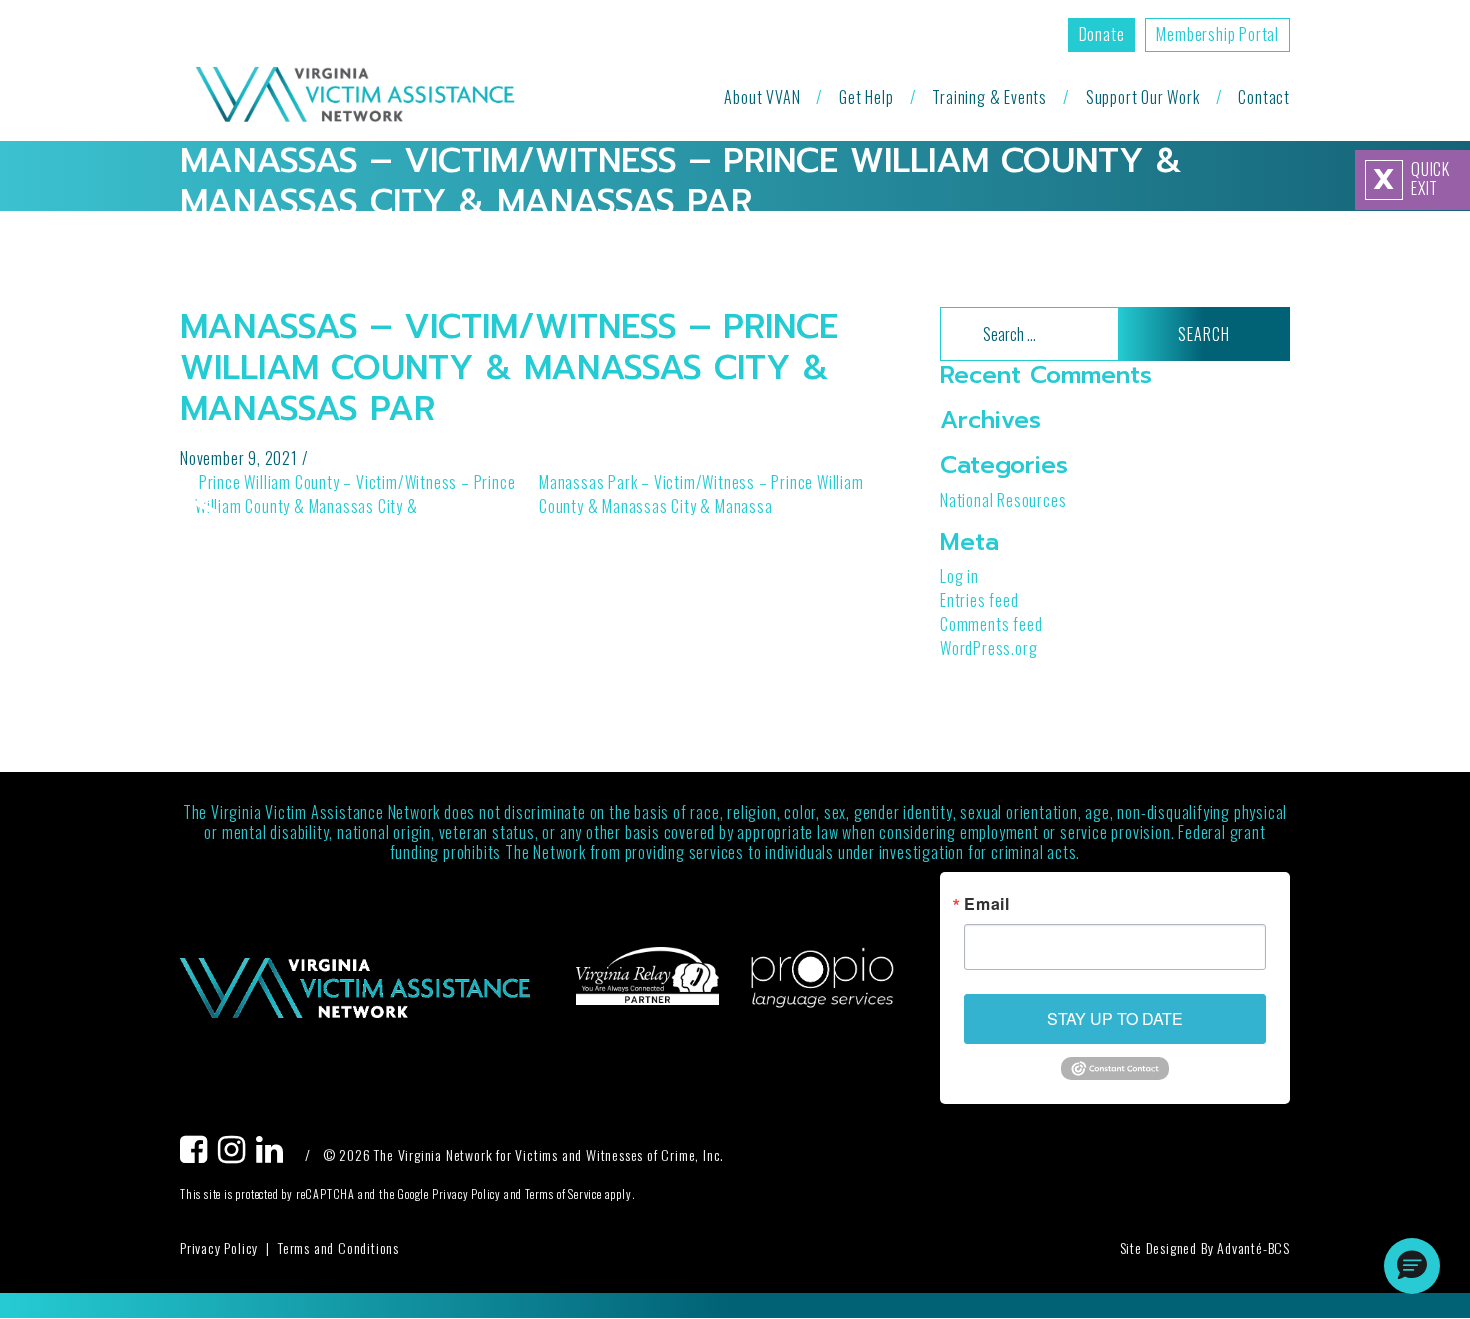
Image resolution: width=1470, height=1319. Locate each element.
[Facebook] (199, 1154)
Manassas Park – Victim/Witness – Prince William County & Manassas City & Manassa (701, 494)
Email (987, 904)
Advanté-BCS (1253, 1247)
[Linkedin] (275, 1154)
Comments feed (991, 624)
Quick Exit (1411, 179)
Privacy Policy (219, 1247)
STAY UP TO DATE (1115, 1018)
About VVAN (762, 97)
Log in (959, 576)
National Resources (1003, 500)
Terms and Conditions (338, 1247)
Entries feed (979, 600)
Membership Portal (1217, 34)
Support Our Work (1143, 97)
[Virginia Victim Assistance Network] (355, 96)
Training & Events (989, 97)
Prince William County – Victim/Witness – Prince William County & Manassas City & (355, 494)
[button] (1412, 1266)
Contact (1264, 97)
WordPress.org (988, 648)
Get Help (866, 97)
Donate (1102, 34)
